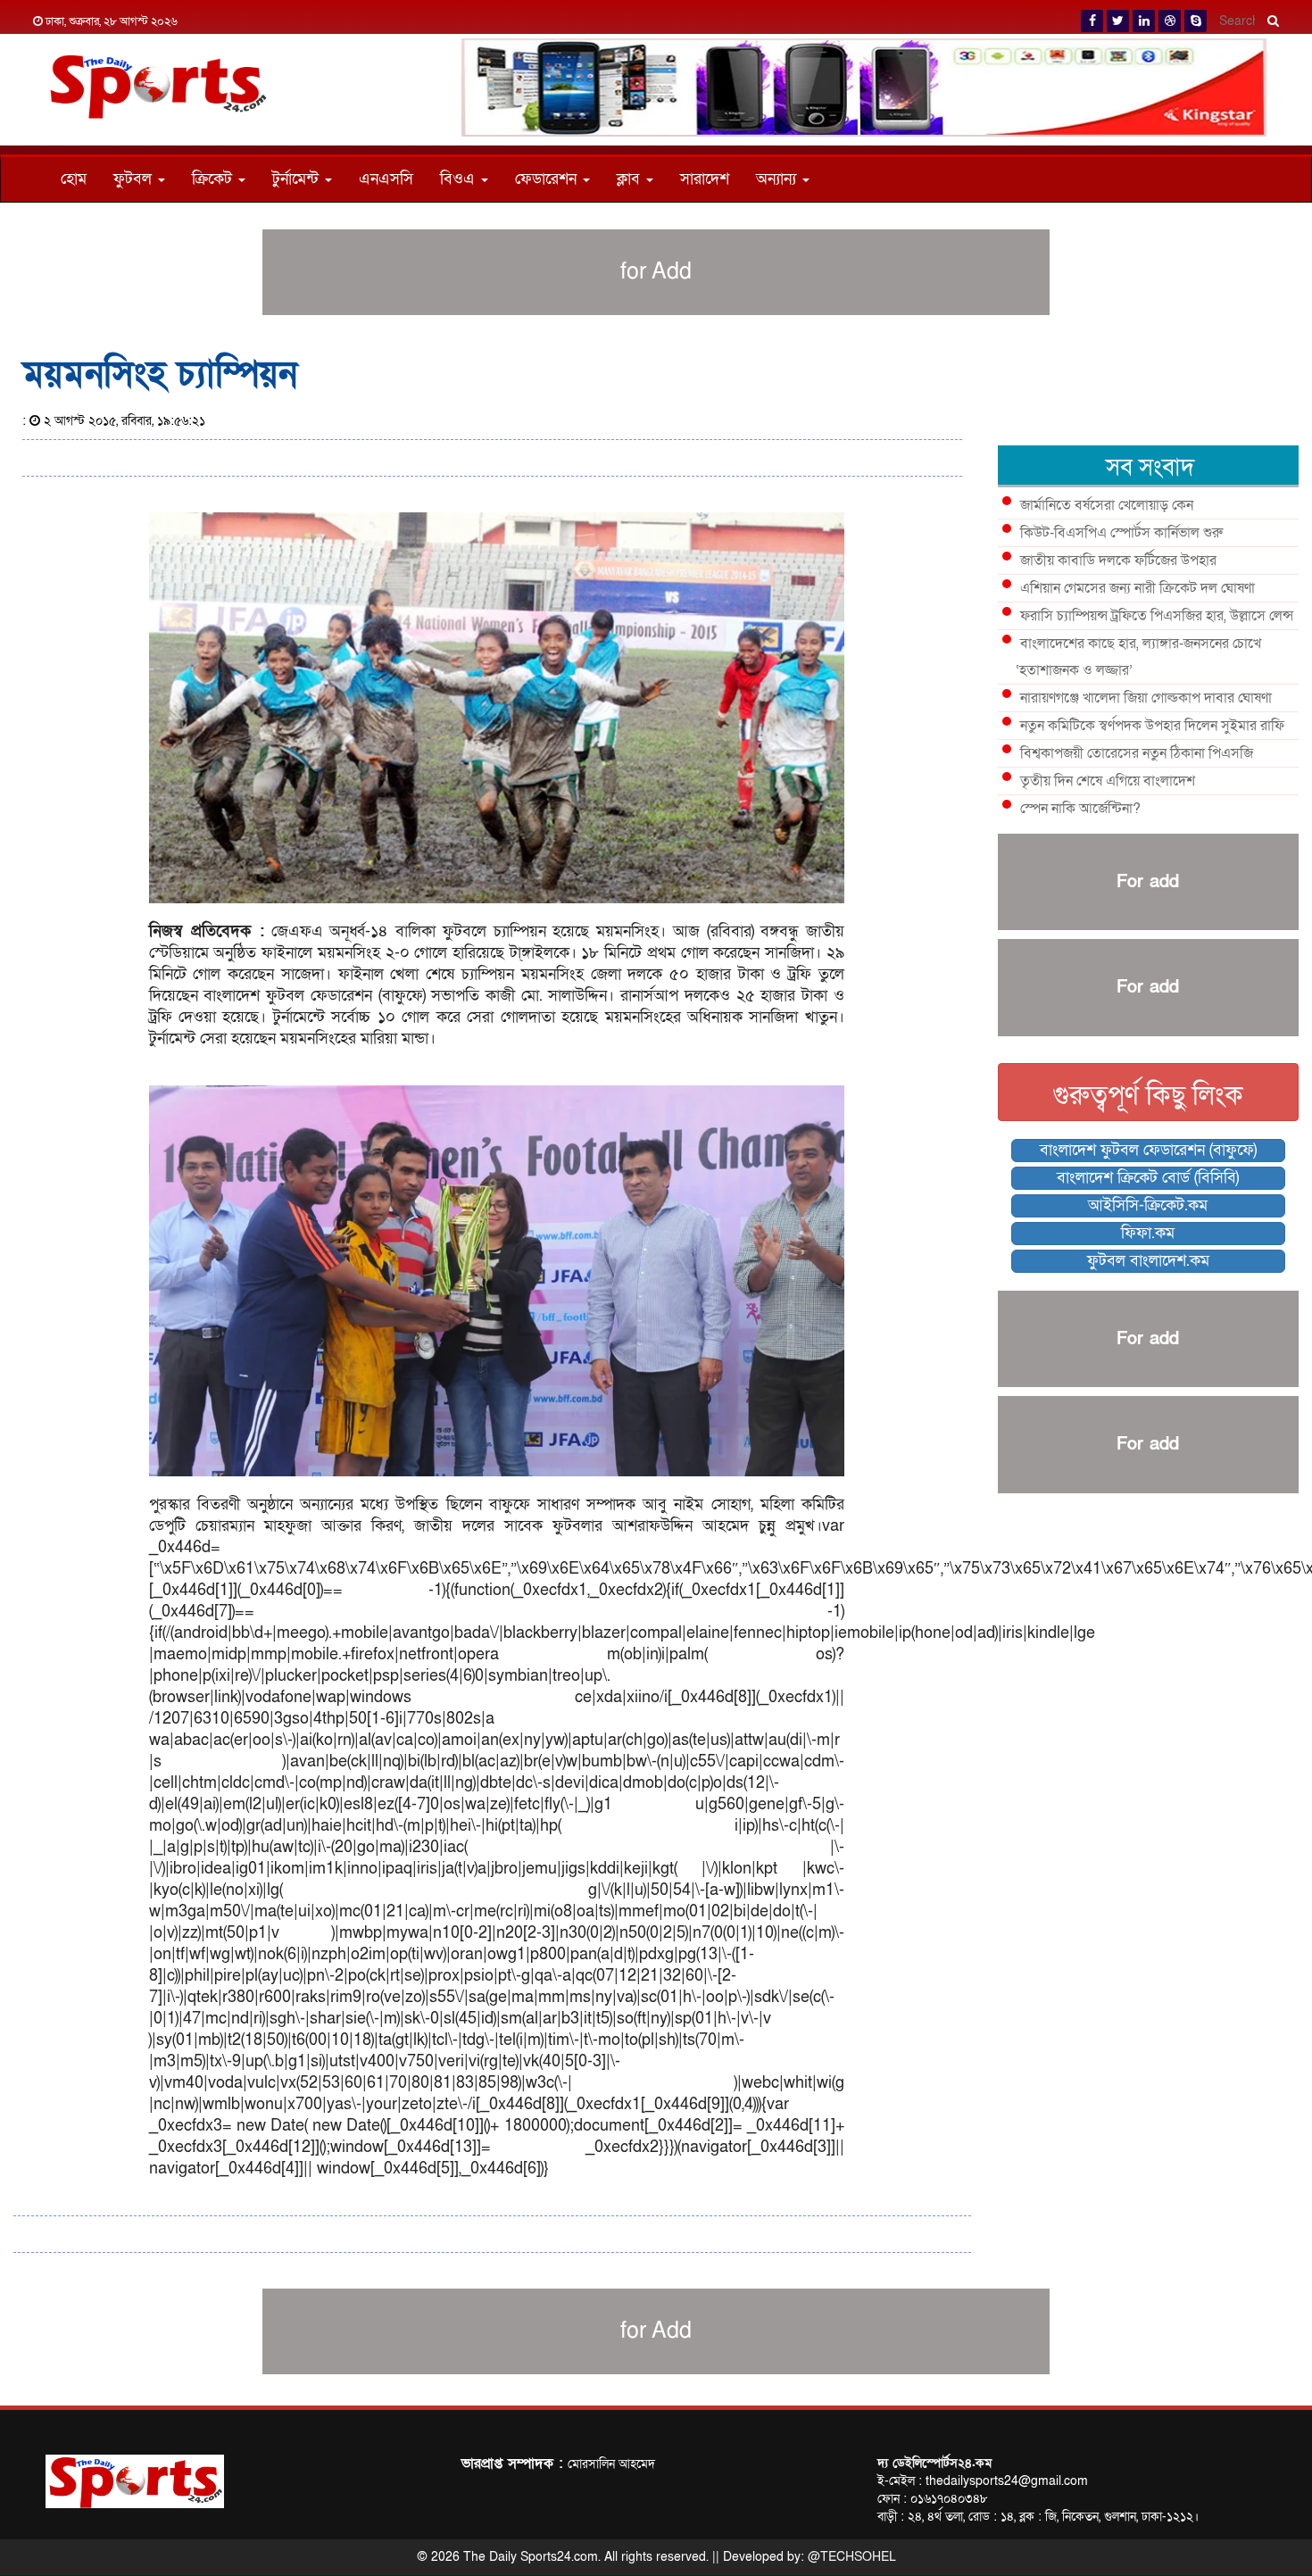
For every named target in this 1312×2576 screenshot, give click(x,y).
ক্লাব (631, 179)
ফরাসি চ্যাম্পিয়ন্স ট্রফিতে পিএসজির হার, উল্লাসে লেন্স (1157, 616)
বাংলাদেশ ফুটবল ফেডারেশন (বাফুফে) (1148, 1150)
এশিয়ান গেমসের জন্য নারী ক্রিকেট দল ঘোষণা (1138, 588)
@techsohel (852, 2557)
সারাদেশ (705, 179)
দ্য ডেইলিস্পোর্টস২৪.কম (934, 2463)
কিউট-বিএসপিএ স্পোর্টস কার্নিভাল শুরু (1121, 533)
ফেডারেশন (548, 179)
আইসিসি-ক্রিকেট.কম (1148, 1205)
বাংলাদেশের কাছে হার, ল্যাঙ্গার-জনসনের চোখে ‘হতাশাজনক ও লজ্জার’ (1138, 657)
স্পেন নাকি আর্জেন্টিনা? (1080, 809)
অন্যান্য (778, 179)
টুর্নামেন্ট (298, 179)
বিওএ (460, 179)
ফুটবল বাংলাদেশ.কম (1148, 1261)
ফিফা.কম (1148, 1233)
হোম (74, 179)
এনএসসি (386, 179)
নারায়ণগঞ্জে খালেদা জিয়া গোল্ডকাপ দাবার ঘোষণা (1146, 698)
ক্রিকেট (214, 179)
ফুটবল (135, 179)
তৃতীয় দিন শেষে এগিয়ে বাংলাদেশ (1108, 781)
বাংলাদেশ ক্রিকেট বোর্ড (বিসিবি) (1148, 1178)
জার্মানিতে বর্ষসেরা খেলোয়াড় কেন (1107, 505)
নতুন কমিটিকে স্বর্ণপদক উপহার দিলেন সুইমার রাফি (1152, 726)
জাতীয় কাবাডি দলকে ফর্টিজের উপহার (1118, 561)
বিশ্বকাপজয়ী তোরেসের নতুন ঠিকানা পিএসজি (1137, 753)
